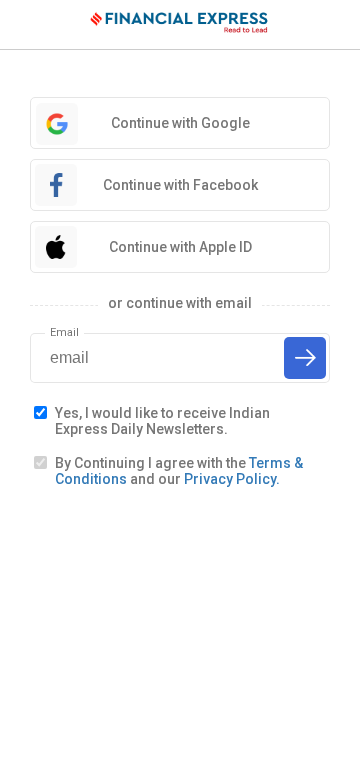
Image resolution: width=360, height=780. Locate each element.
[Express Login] (180, 25)
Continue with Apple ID (180, 247)
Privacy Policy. (232, 479)
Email (64, 332)
